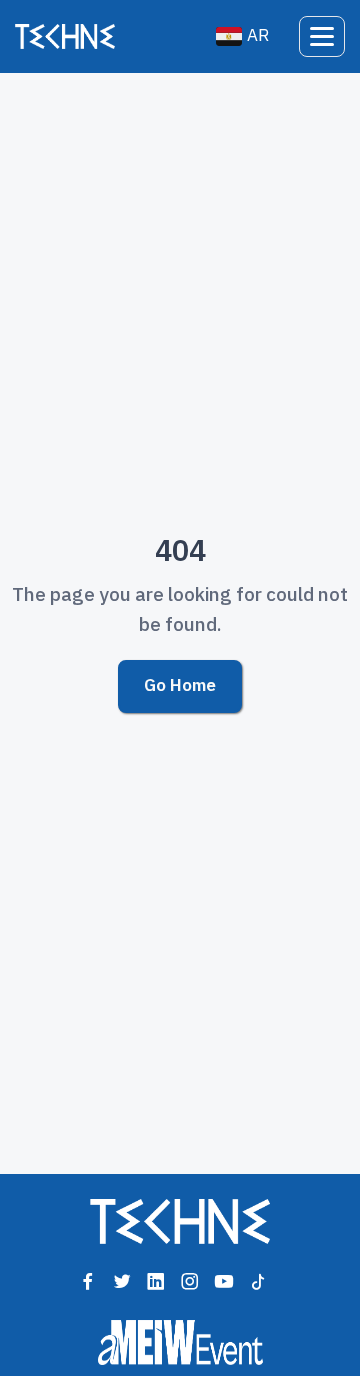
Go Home (180, 685)
